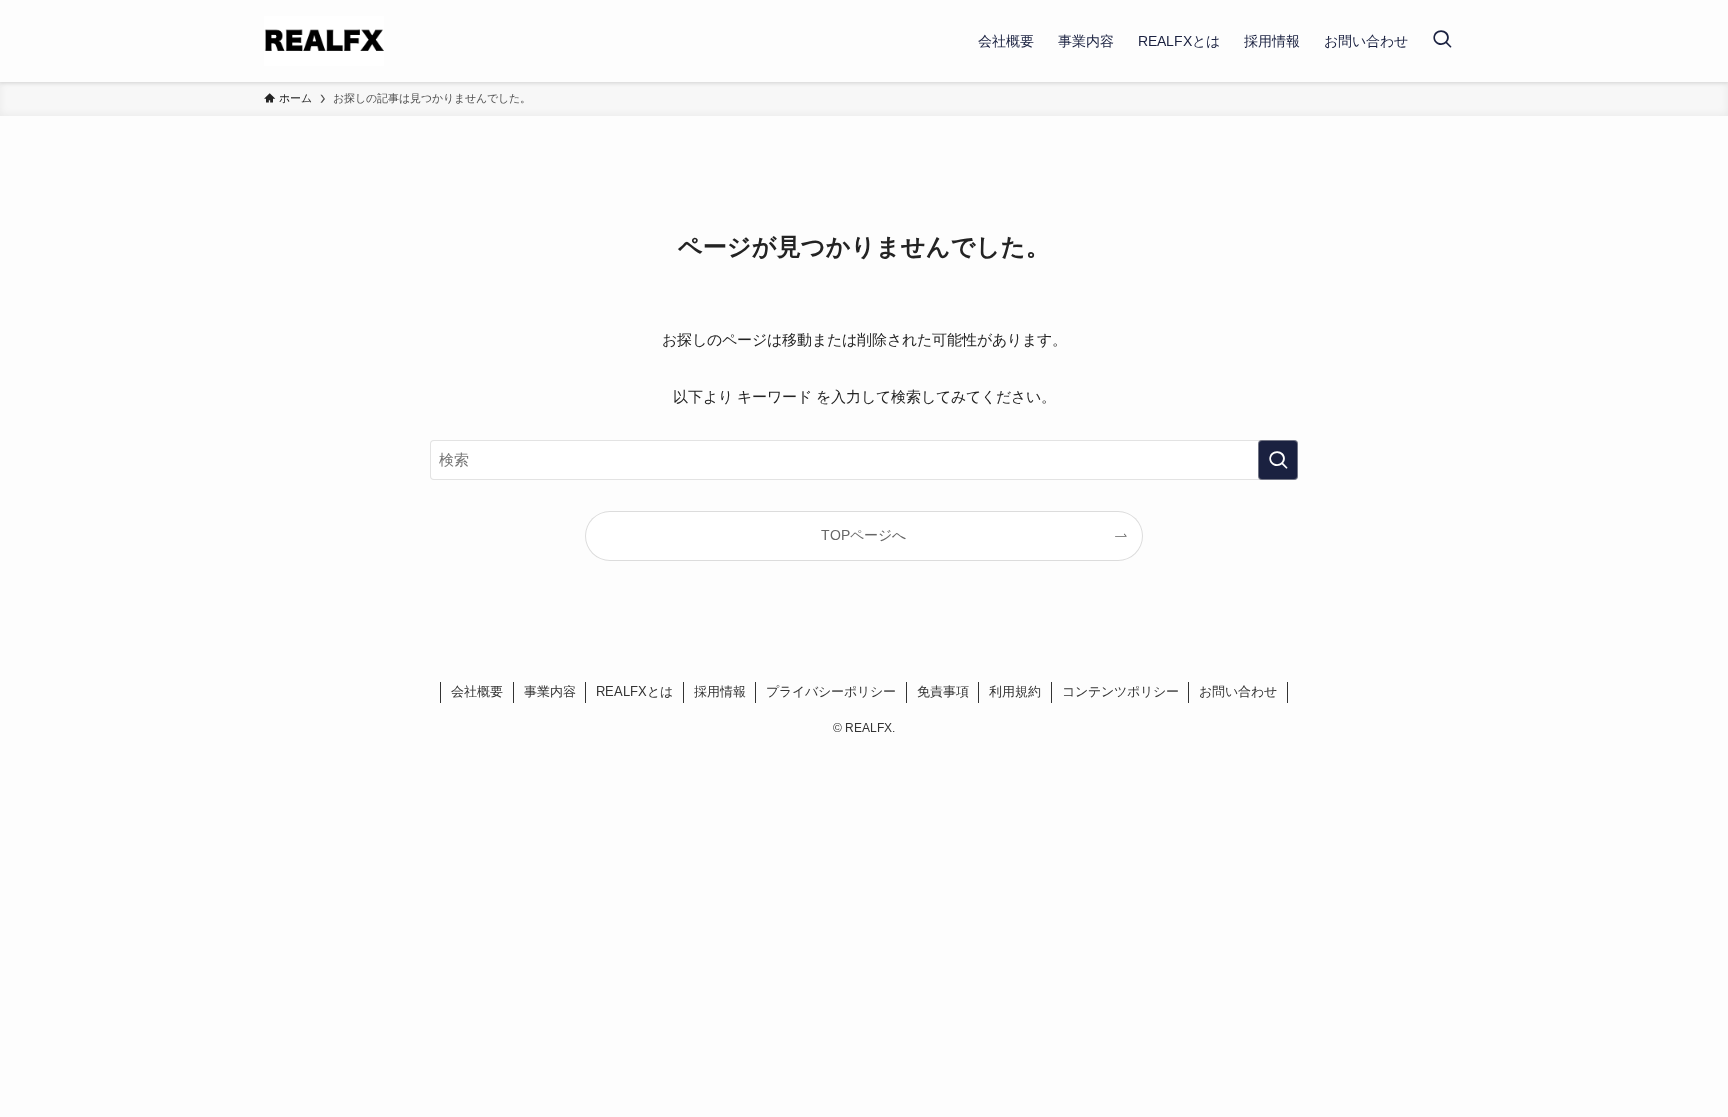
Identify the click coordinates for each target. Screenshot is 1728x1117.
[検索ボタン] (1442, 41)
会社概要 (477, 691)
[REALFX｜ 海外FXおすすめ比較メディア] (324, 41)
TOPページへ (863, 535)
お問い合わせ (1238, 691)
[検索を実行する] (1278, 460)
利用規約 (1015, 691)
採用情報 (720, 691)
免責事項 (943, 691)
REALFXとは (634, 691)
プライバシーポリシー (831, 691)
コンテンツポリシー (1120, 691)
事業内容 (550, 691)
